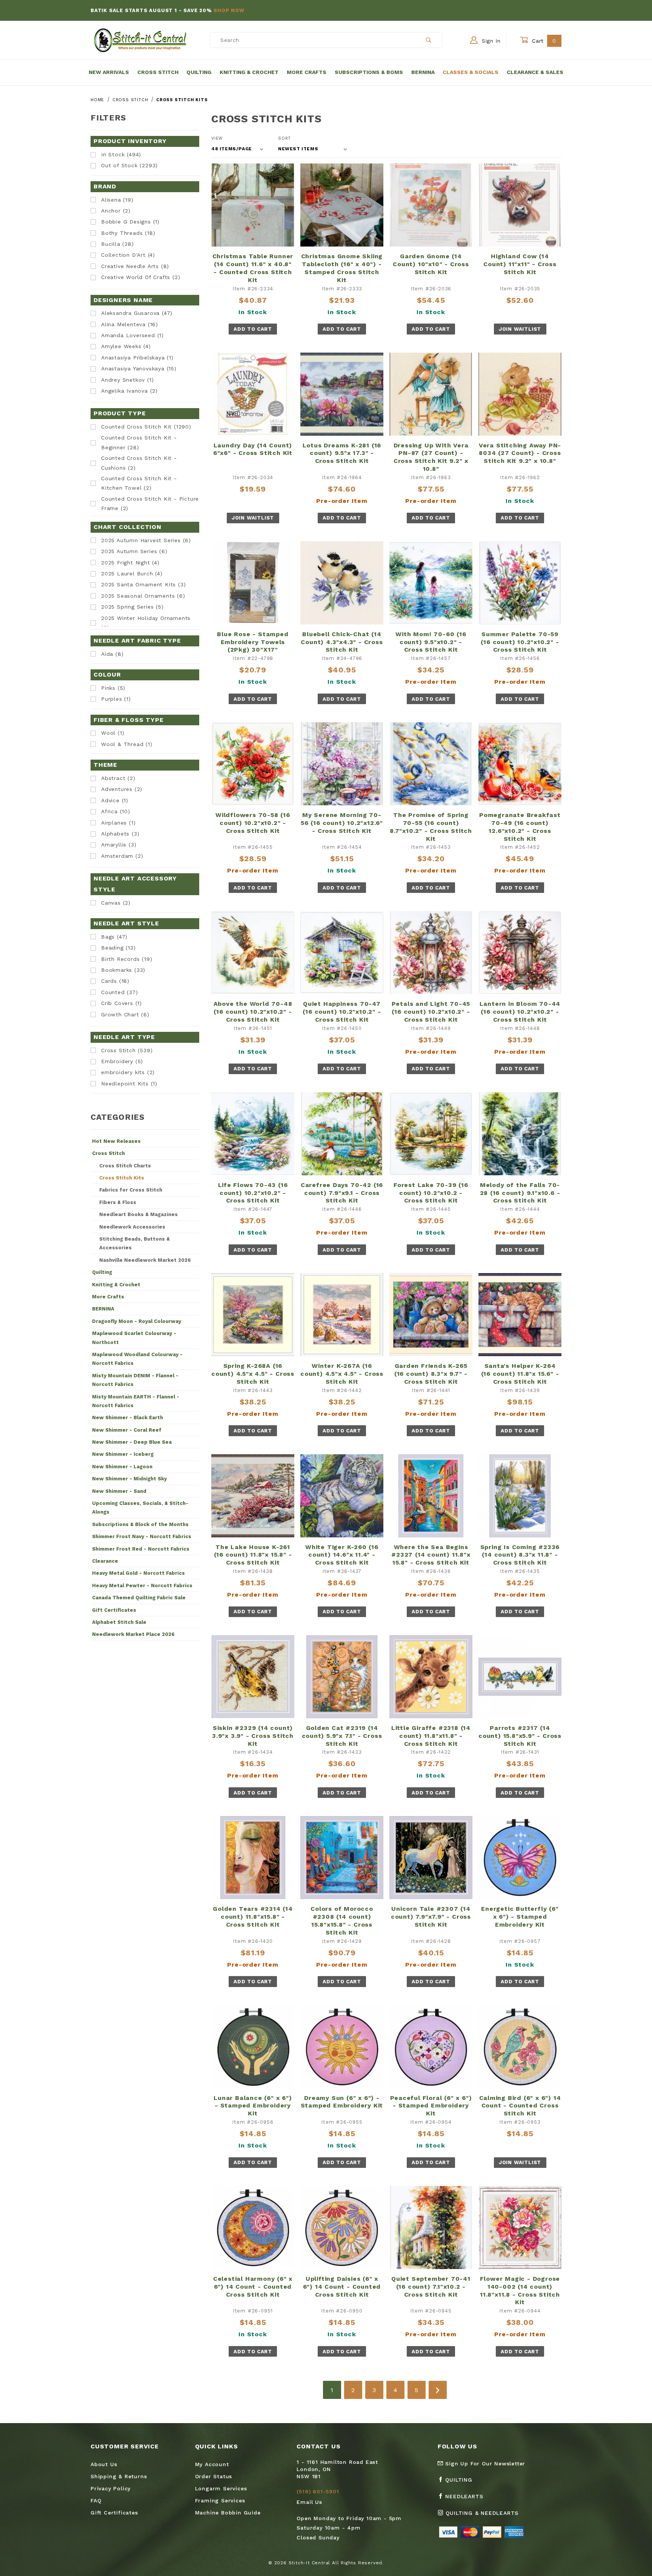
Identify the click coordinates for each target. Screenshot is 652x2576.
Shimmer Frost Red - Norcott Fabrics (141, 1549)
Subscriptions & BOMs (369, 72)
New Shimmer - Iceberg (123, 1454)
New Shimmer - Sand (119, 1491)
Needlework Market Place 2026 (133, 1634)
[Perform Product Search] (429, 40)
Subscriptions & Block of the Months (140, 1524)
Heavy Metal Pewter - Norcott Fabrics (142, 1586)
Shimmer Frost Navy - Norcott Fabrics (142, 1536)
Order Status (214, 2476)
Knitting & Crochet (249, 72)
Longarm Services (221, 2488)
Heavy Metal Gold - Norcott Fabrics (138, 1573)
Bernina (423, 72)
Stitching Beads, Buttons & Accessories (135, 1243)
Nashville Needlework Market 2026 (145, 1260)
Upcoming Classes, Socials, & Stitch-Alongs (140, 1508)
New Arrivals (109, 72)
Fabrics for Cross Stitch (131, 1190)
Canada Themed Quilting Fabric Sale (139, 1598)
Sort (284, 138)
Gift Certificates (114, 1610)
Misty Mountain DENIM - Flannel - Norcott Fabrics (135, 1380)
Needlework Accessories (132, 1227)
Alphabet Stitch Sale (119, 1622)
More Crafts (307, 72)
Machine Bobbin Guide (228, 2513)
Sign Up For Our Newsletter (484, 2463)
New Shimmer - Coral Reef (127, 1430)
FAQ (96, 2500)
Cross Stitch (158, 72)
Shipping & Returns (119, 2476)
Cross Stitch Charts (125, 1166)
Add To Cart (253, 329)
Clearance (105, 1561)
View (217, 138)
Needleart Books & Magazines (138, 1214)
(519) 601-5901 (318, 2491)
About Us (104, 2464)
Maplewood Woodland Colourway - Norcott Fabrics (137, 1359)
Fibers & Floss (118, 1202)
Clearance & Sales (535, 72)
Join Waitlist (520, 329)
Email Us (309, 2502)
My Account (212, 2464)
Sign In (490, 41)
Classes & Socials (471, 72)
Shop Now (229, 10)
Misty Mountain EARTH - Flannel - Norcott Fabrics (136, 1401)
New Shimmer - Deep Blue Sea (132, 1442)
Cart (543, 41)
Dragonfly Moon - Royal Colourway (137, 1321)
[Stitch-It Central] (140, 40)
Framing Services (220, 2500)
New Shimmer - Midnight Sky (129, 1479)
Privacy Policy (111, 2488)
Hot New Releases (116, 1141)
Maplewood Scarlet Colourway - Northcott (134, 1338)
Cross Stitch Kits (122, 1178)
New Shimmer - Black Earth (128, 1417)
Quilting (199, 72)
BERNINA (103, 1309)
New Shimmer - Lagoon (122, 1467)
